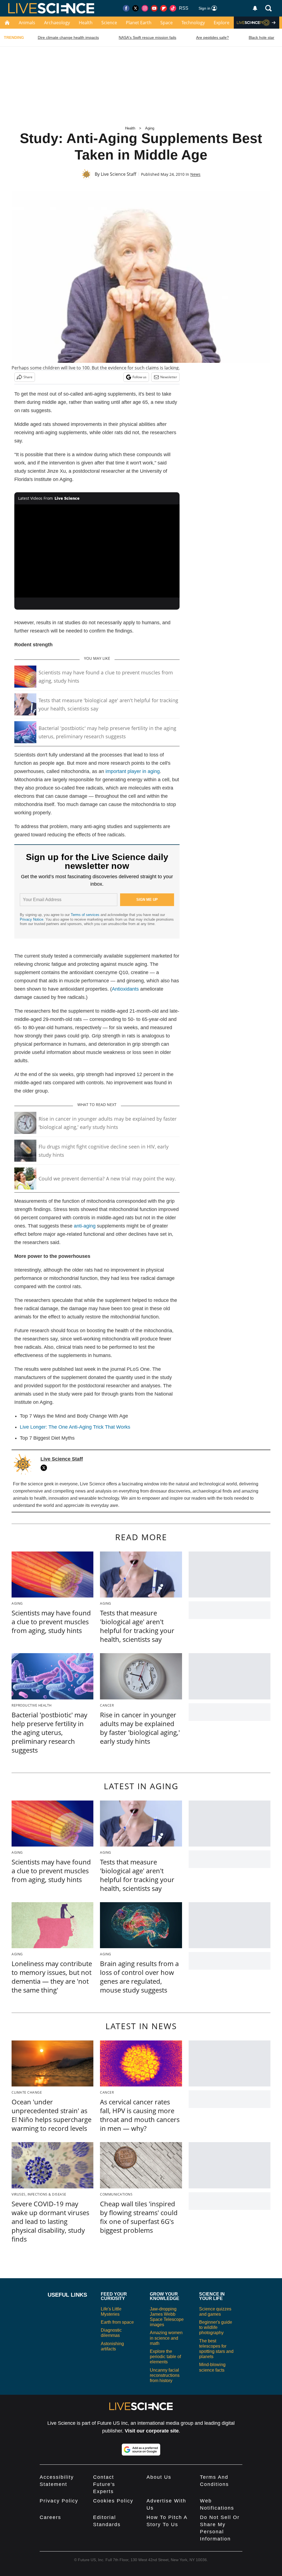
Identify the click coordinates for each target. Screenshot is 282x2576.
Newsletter (169, 377)
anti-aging (85, 1226)
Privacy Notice (32, 919)
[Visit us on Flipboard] (164, 8)
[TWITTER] (45, 1468)
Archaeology (57, 23)
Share (28, 377)
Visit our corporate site (152, 2431)
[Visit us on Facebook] (126, 8)
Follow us (139, 377)
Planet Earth (139, 23)
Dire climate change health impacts (68, 37)
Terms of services (86, 915)
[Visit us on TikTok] (173, 8)
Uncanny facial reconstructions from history (165, 2375)
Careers (50, 2517)
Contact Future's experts (104, 2484)
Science (109, 23)
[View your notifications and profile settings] (255, 8)
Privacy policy (59, 2501)
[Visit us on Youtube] (154, 8)
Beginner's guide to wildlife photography (216, 2327)
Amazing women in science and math (166, 2338)
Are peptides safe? (212, 37)
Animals (27, 23)
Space (166, 23)
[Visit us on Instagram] (145, 8)
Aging (150, 128)
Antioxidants (125, 989)
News (195, 174)
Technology (193, 23)
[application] (97, 551)
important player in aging (133, 771)
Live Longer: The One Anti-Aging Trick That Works (75, 1427)
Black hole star (261, 37)
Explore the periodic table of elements (165, 2357)
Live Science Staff (119, 174)
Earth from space (117, 2322)
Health (86, 23)
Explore (222, 23)
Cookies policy (113, 2501)
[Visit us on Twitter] (135, 8)
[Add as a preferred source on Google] (141, 2450)
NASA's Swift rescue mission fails (147, 37)
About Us (159, 2477)
